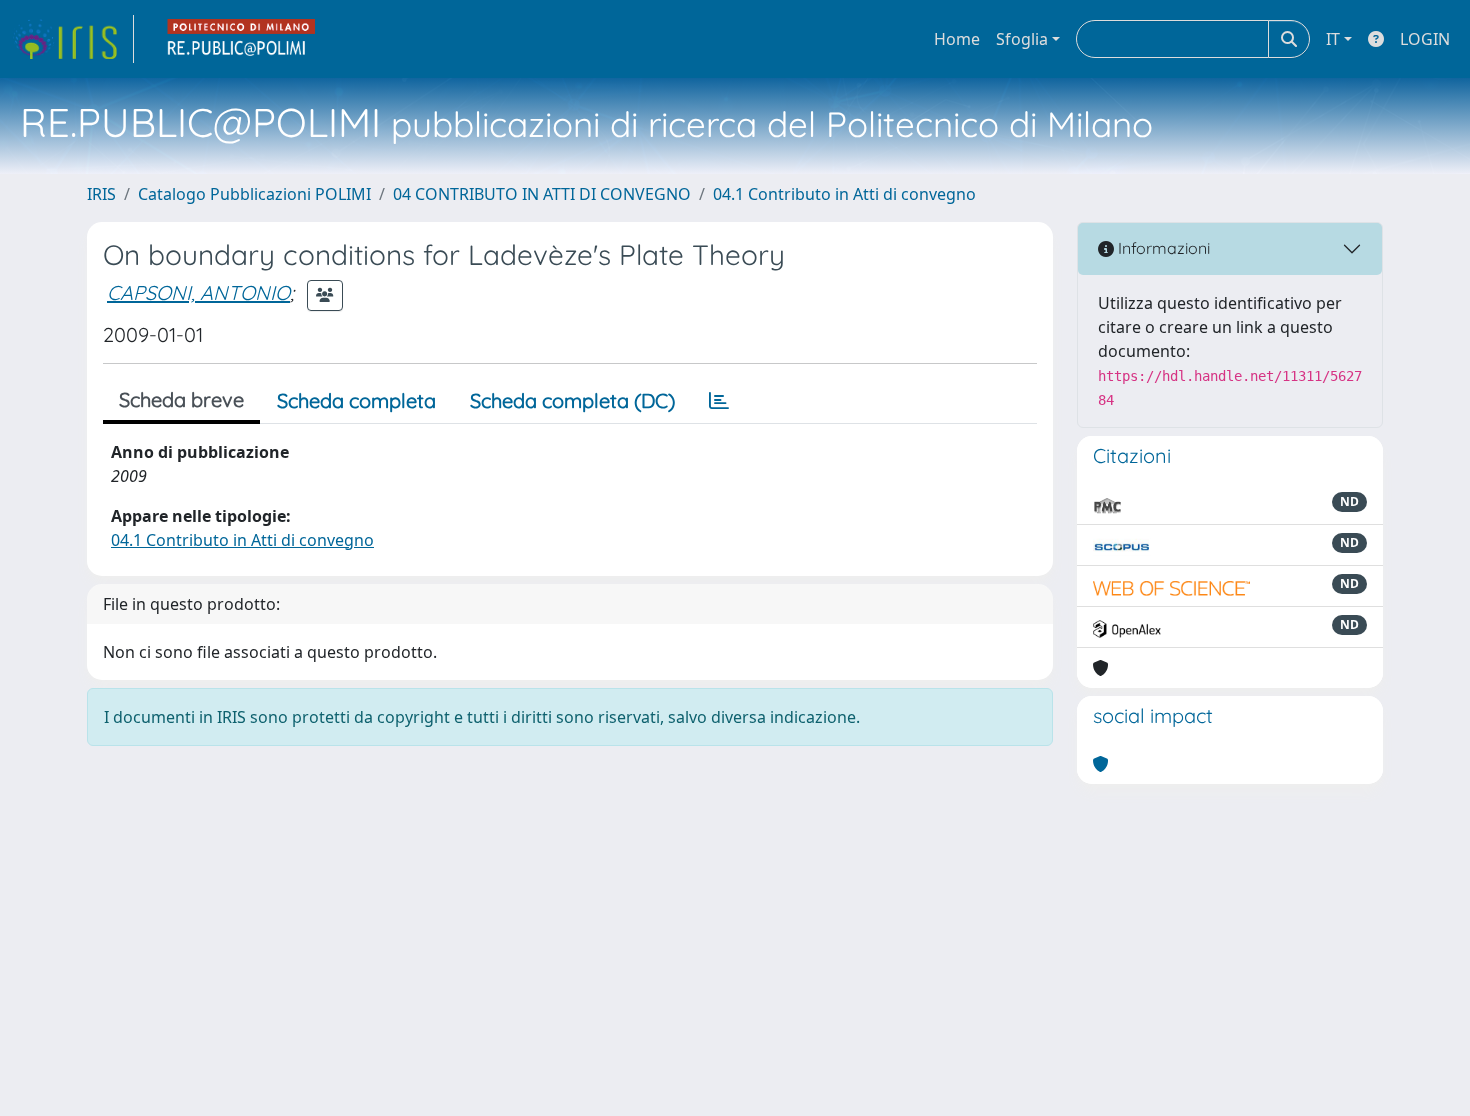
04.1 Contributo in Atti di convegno (844, 194)
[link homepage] (73, 39)
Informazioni (1162, 248)
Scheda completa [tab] (356, 400)
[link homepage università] (242, 39)
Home (957, 39)
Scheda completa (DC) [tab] (572, 400)
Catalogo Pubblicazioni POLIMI (254, 194)
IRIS (101, 194)
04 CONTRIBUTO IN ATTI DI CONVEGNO (542, 194)
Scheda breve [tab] (181, 399)
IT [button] (1333, 39)
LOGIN (1425, 39)
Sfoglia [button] (1022, 39)
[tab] (719, 401)
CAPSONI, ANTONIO (198, 292)
